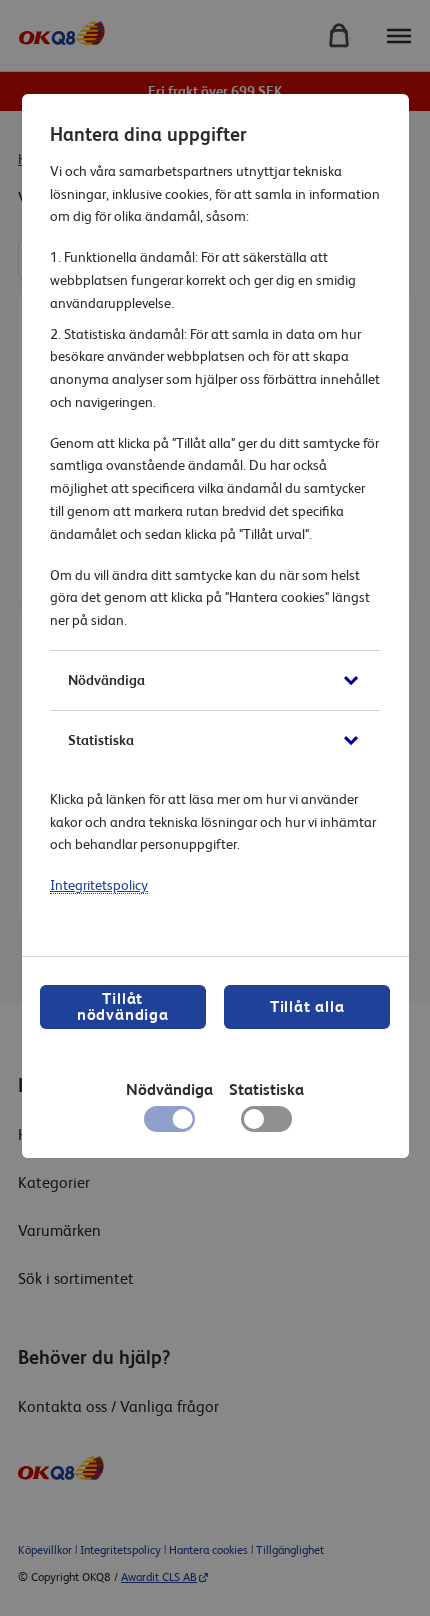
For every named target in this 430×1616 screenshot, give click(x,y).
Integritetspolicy (99, 885)
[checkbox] (266, 1124)
